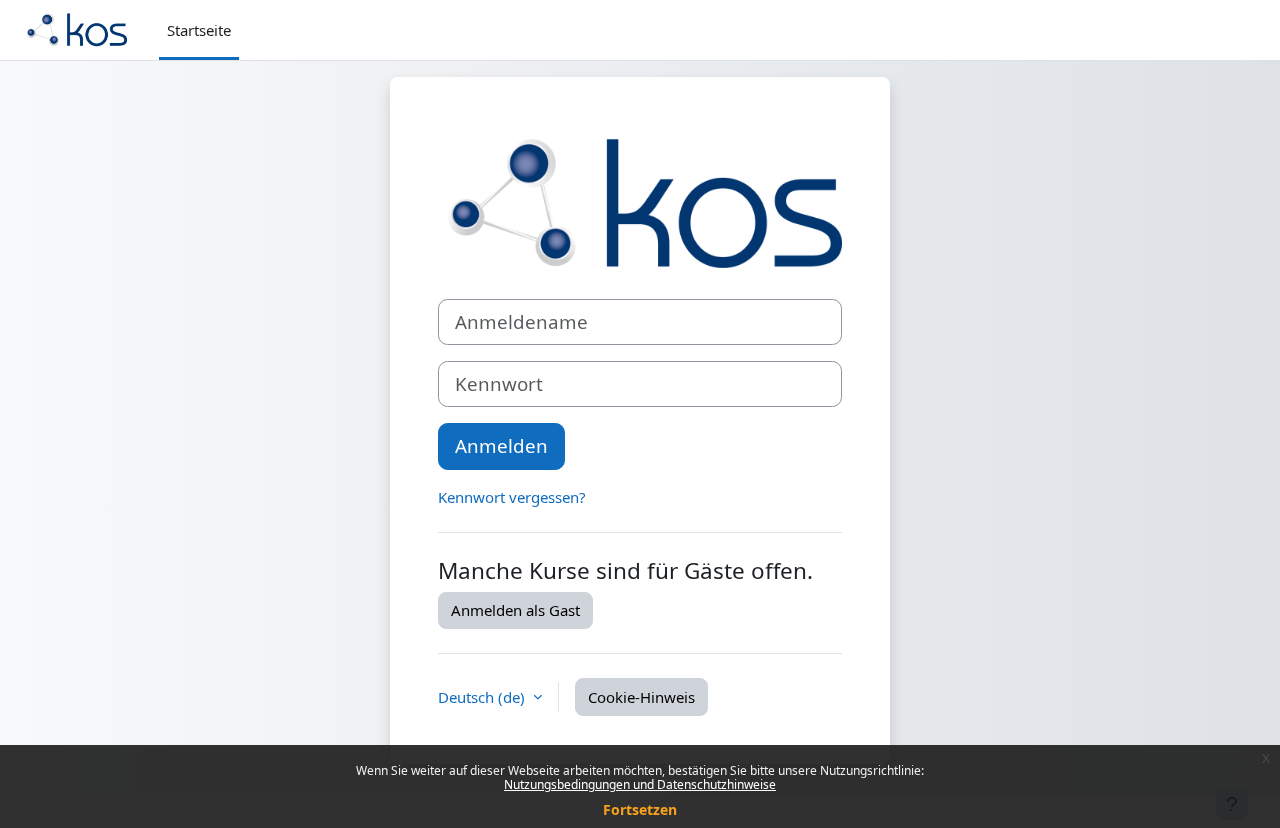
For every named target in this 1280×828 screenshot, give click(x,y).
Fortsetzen (640, 809)
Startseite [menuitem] (199, 30)
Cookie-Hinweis (641, 697)
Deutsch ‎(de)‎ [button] (483, 697)
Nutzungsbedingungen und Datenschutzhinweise (640, 784)
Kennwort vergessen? (512, 497)
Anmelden (501, 445)
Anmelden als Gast (515, 610)
